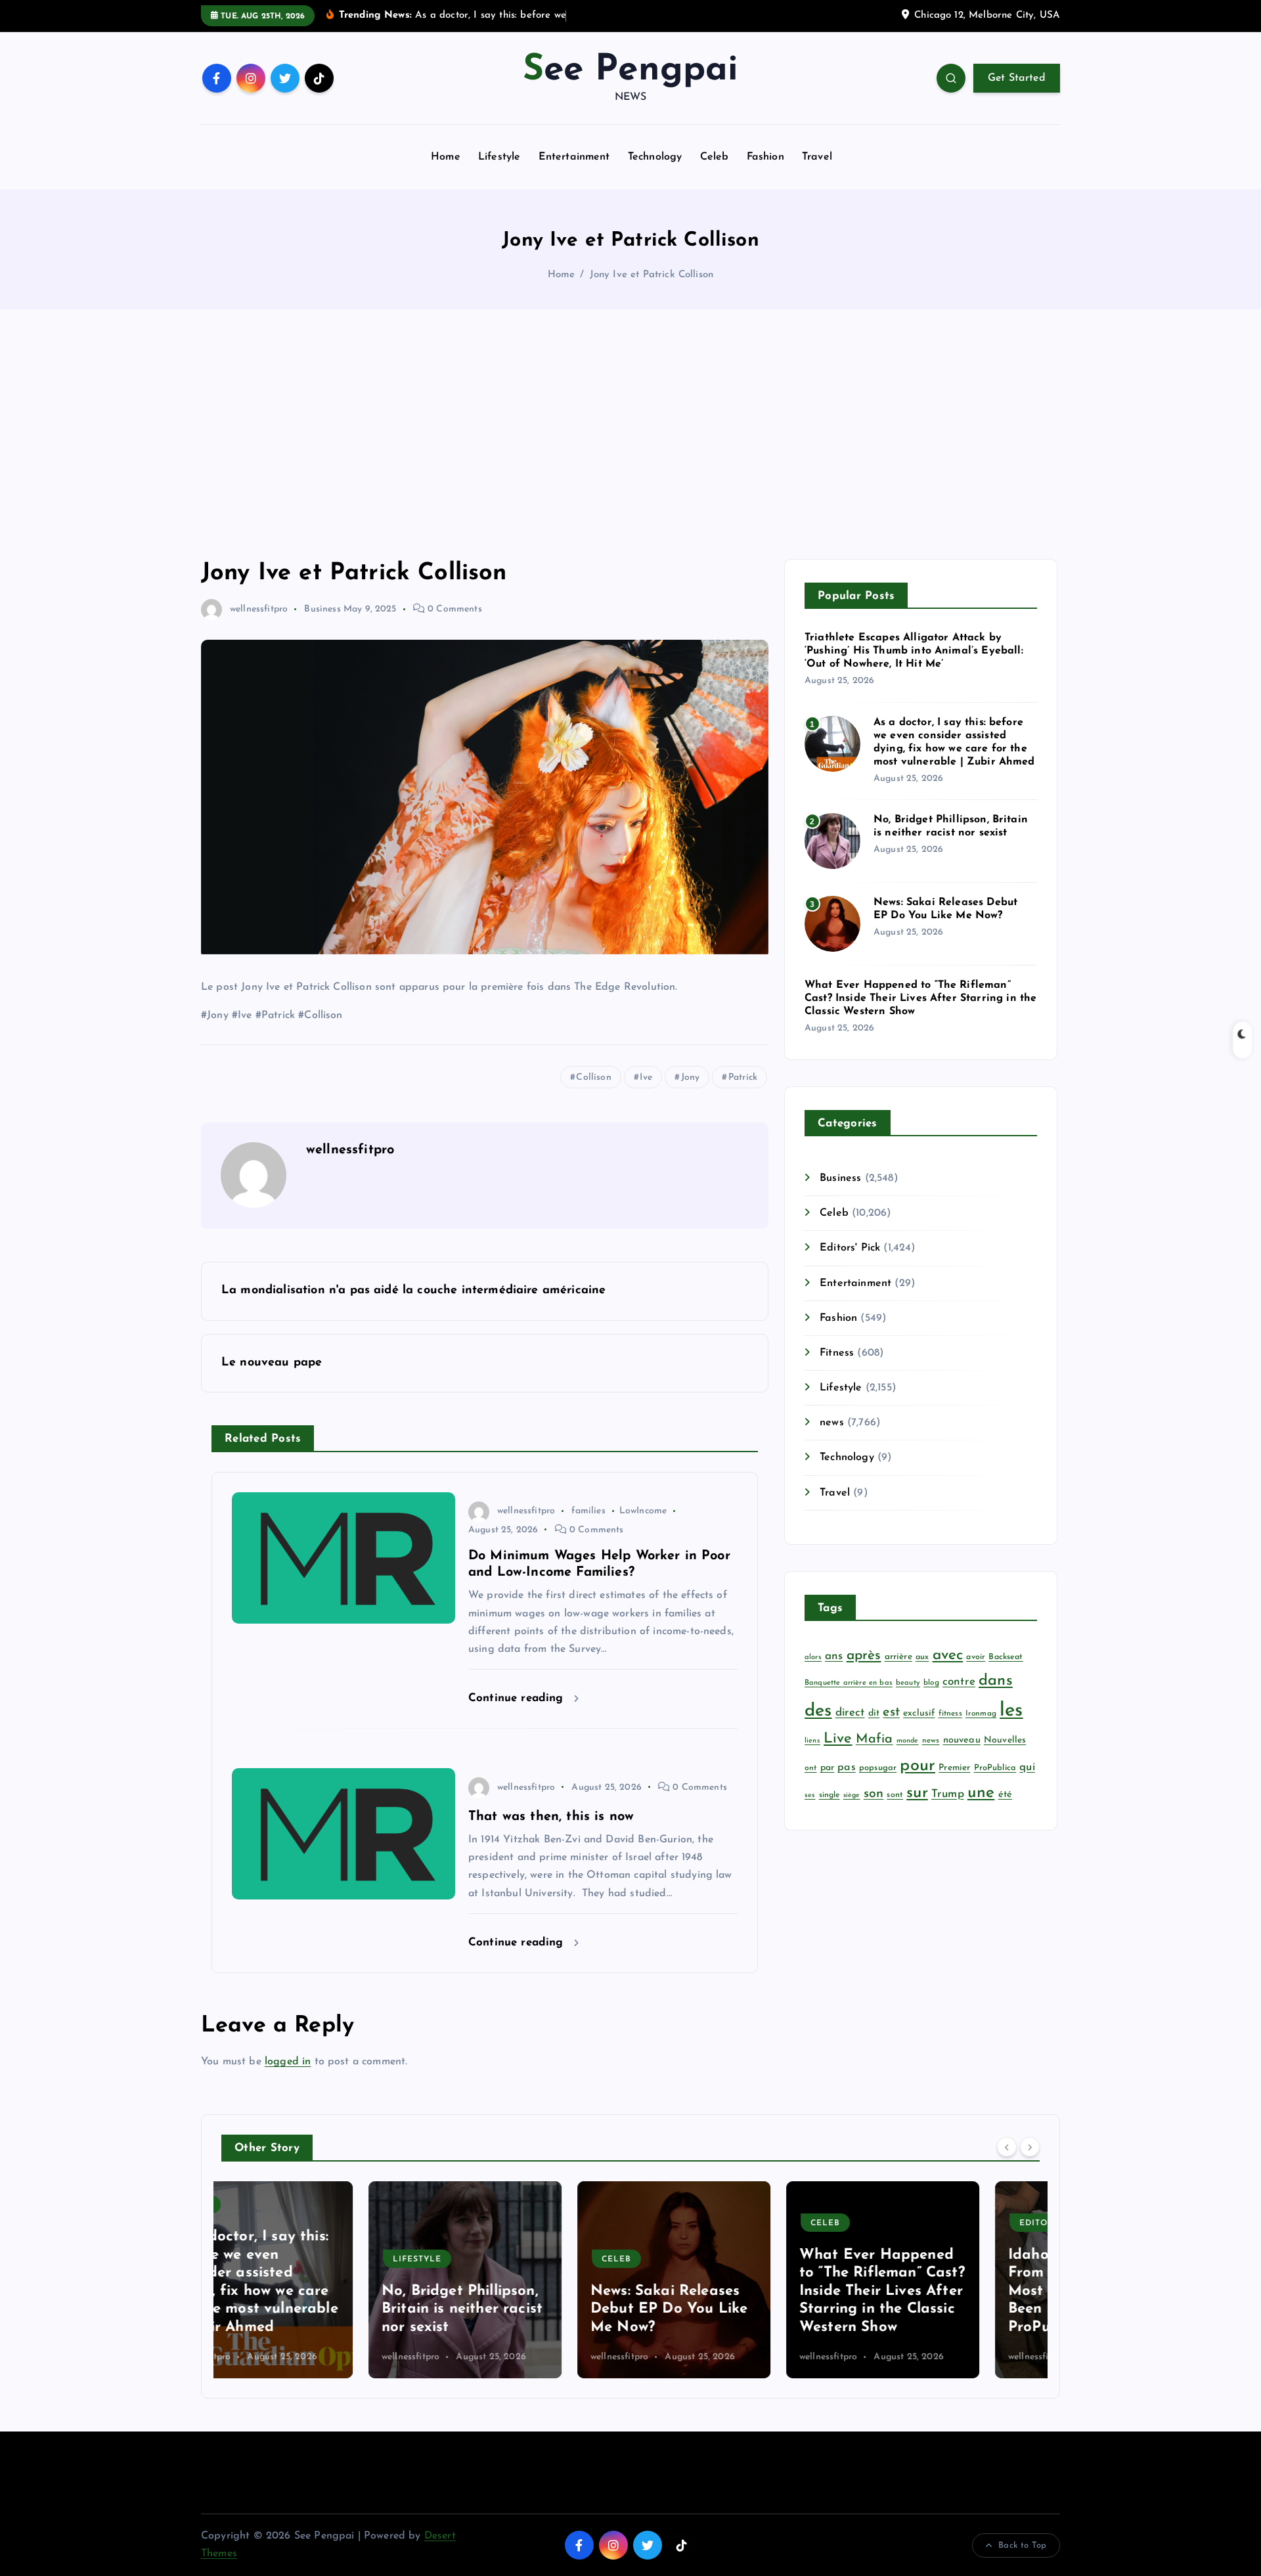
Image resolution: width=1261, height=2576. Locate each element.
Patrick (743, 1077)
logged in (288, 2062)
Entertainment (574, 157)
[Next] (1030, 2146)
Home (446, 157)
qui (1027, 1767)
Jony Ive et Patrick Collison (652, 275)
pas (846, 1767)
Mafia (874, 1739)
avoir (976, 1657)
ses (810, 1795)
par (827, 1768)
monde (908, 1741)
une (981, 1793)
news (832, 1423)
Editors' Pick (850, 1248)
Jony (691, 1077)
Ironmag (981, 1714)
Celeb (715, 157)
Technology (655, 157)
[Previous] (1007, 2146)
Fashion (765, 157)
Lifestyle (499, 157)
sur (917, 1793)
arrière (898, 1657)
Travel (817, 157)
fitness (950, 1714)
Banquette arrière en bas (849, 1683)
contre (959, 1682)
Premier (954, 1768)
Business (322, 609)
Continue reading (518, 1698)
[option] (318, 2280)
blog (931, 1683)
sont (895, 1795)
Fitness (837, 1353)
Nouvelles (1005, 1740)
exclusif (919, 1713)
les (1011, 1711)
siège (852, 1795)
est (891, 1712)
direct (850, 1713)
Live (838, 1739)
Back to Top (1022, 2545)
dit (874, 1713)
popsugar (878, 1768)
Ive (646, 1077)
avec (948, 1655)
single (830, 1795)
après (864, 1655)
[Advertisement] (630, 434)
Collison (593, 1077)
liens (812, 1741)
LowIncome (643, 1511)
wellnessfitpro (259, 609)
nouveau (962, 1740)
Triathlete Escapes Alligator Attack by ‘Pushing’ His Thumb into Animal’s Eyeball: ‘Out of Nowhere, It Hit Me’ (914, 651)
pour (918, 1766)
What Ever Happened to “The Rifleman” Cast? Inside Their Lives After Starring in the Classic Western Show (920, 998)
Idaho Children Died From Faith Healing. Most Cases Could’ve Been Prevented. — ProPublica (933, 2291)
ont (810, 1768)
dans (996, 1681)
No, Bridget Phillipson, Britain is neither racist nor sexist (315, 2309)
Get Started (1017, 78)
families (588, 1511)
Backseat (1006, 1657)
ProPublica (995, 1768)
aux (922, 1657)
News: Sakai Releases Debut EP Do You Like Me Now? (522, 2309)
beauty (908, 1683)
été (1005, 1795)
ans (834, 1656)
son (874, 1794)
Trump (948, 1794)
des (818, 1711)
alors (813, 1657)
